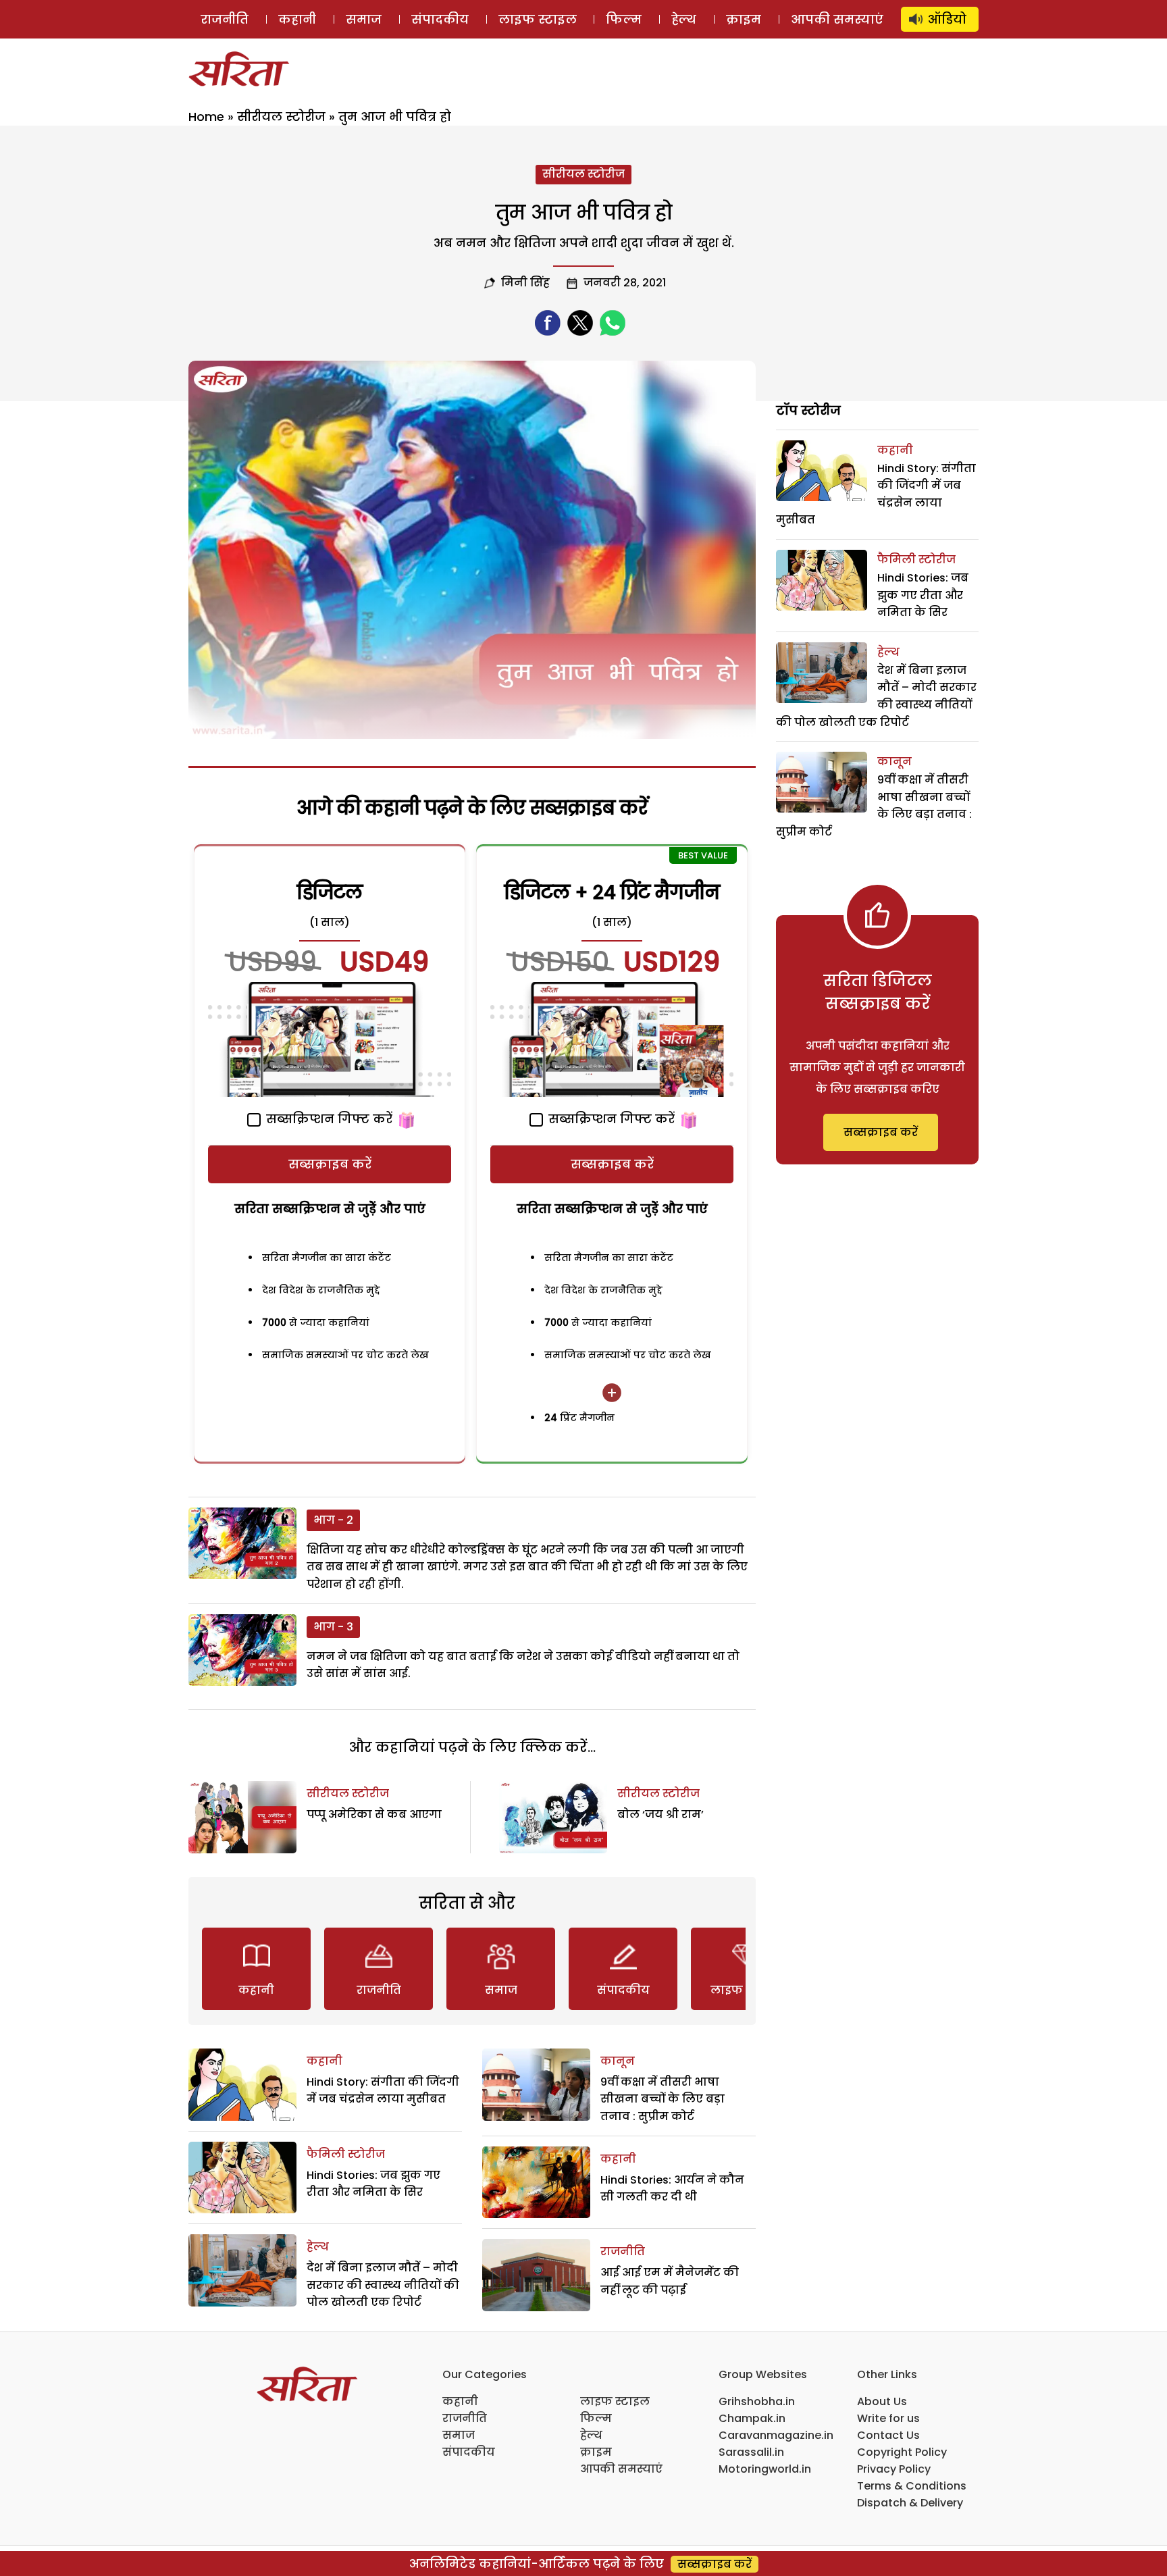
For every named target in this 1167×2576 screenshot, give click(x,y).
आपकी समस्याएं (837, 19)
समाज (364, 19)
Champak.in (752, 2418)
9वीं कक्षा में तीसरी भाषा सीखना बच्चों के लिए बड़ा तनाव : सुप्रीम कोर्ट (663, 2099)
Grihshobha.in (757, 2401)
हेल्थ (684, 19)
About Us (882, 2401)
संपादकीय (440, 19)
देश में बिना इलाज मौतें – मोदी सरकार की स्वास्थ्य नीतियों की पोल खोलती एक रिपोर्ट (383, 2285)
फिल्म (624, 19)
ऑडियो (947, 19)
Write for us (888, 2418)
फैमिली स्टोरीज (346, 2154)
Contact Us (888, 2435)
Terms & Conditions (912, 2486)
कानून (618, 2061)
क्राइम (744, 19)
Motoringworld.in (765, 2469)
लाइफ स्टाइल (538, 19)
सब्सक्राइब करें (330, 1164)
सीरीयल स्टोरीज (281, 117)
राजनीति (225, 19)
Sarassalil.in (751, 2452)
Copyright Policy (902, 2452)
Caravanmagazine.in (776, 2435)
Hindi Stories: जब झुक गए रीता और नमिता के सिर (923, 595)
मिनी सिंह (525, 283)
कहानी (297, 19)
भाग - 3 (333, 1627)
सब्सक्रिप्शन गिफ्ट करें (328, 1119)
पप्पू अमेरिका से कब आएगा (374, 1814)
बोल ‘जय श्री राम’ (660, 1814)
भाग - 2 (333, 1520)
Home (206, 117)
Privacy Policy (894, 2469)
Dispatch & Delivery (910, 2503)
